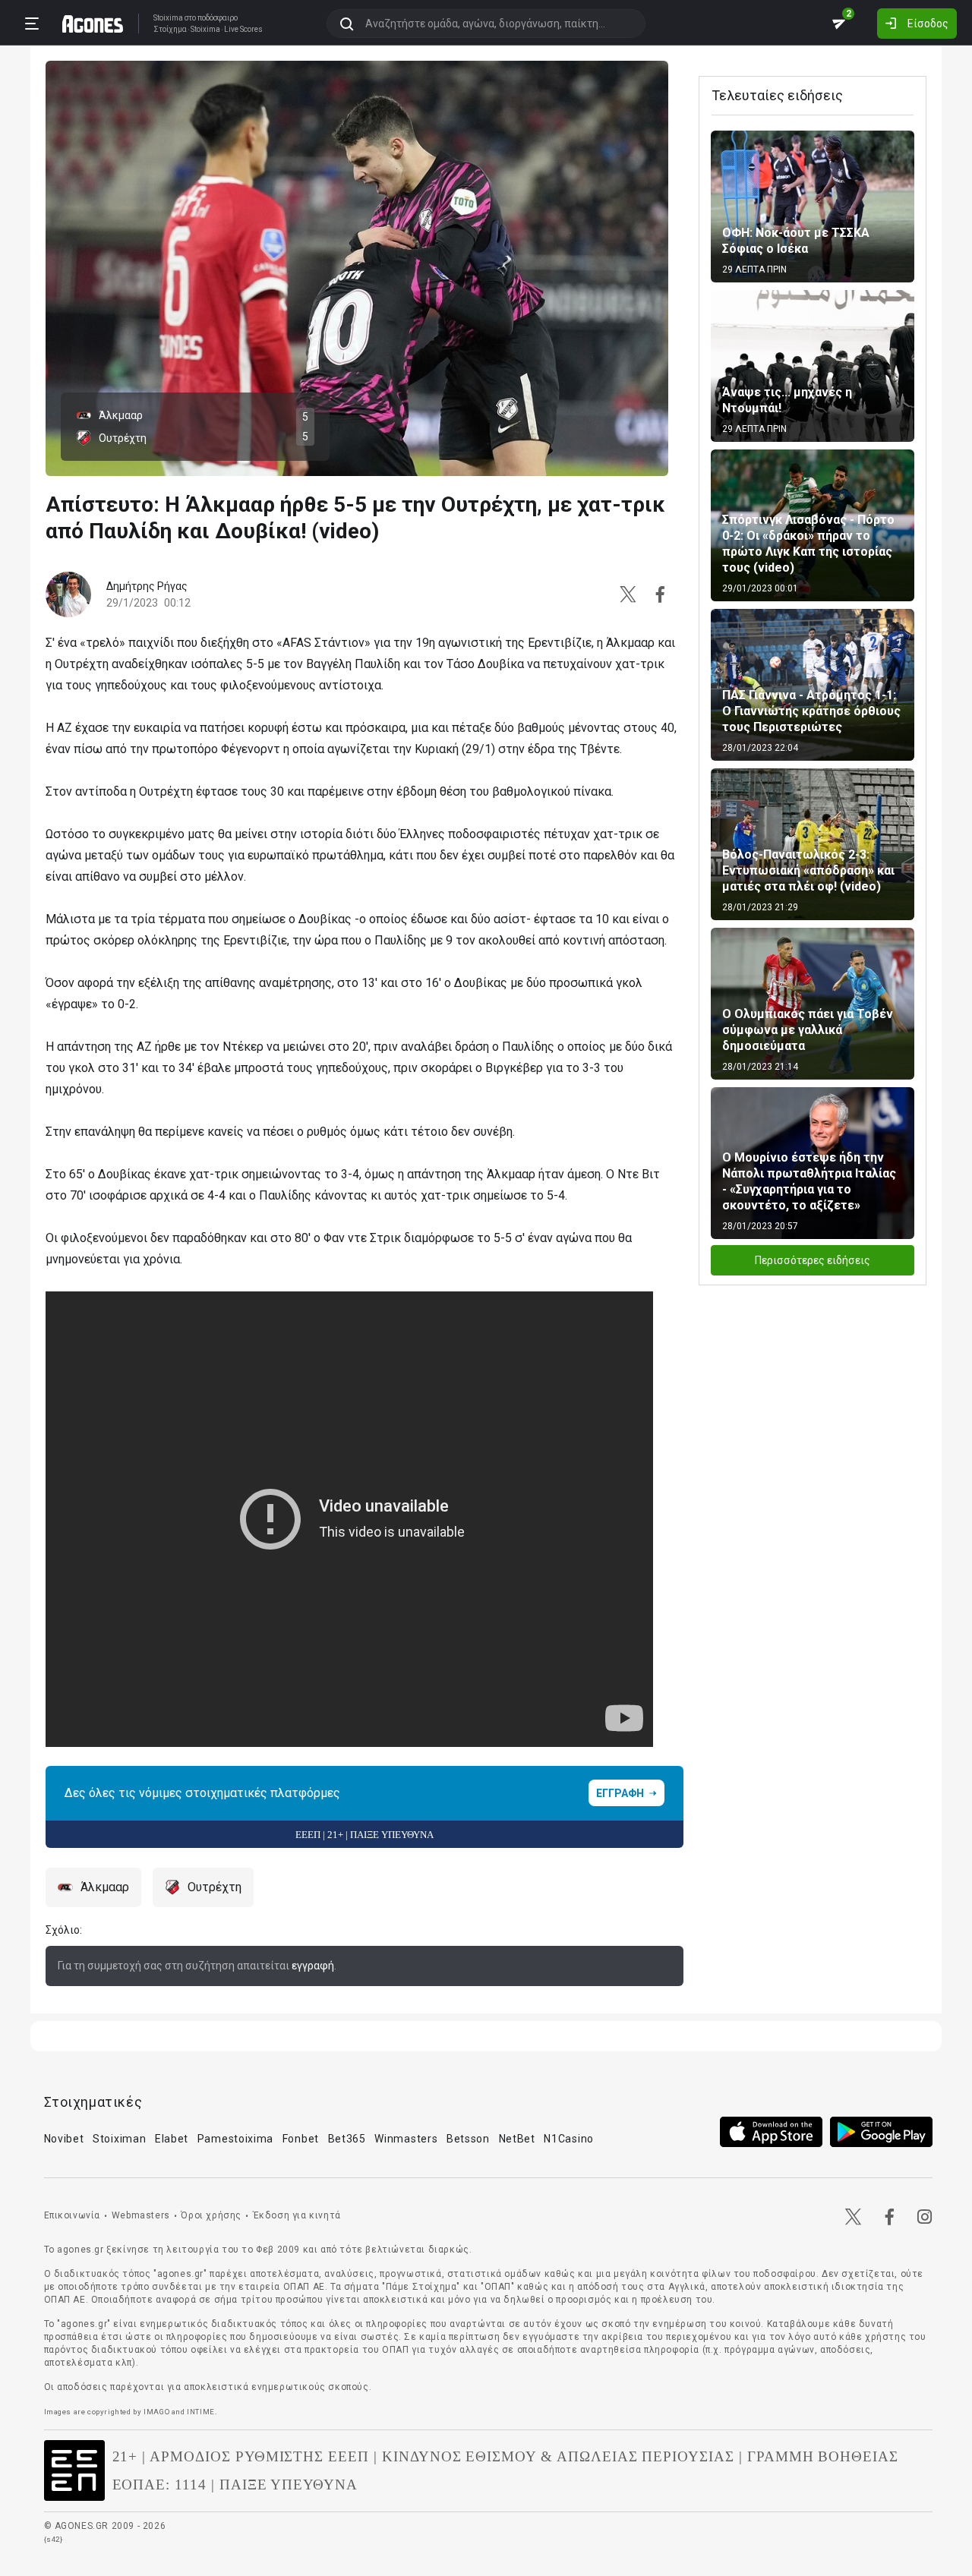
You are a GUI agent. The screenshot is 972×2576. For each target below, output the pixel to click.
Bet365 (347, 2139)
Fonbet (301, 2139)
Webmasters (141, 2215)
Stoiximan (119, 2139)
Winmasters (406, 2139)
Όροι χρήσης (211, 2215)
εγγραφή (313, 1966)
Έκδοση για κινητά (297, 2215)
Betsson (468, 2139)
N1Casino (569, 2139)
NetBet (517, 2139)
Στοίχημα (170, 30)
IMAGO (156, 2412)
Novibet (64, 2139)
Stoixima (168, 18)
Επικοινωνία (73, 2215)
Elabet (172, 2139)
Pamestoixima (235, 2139)
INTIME (201, 2412)
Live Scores (243, 30)
